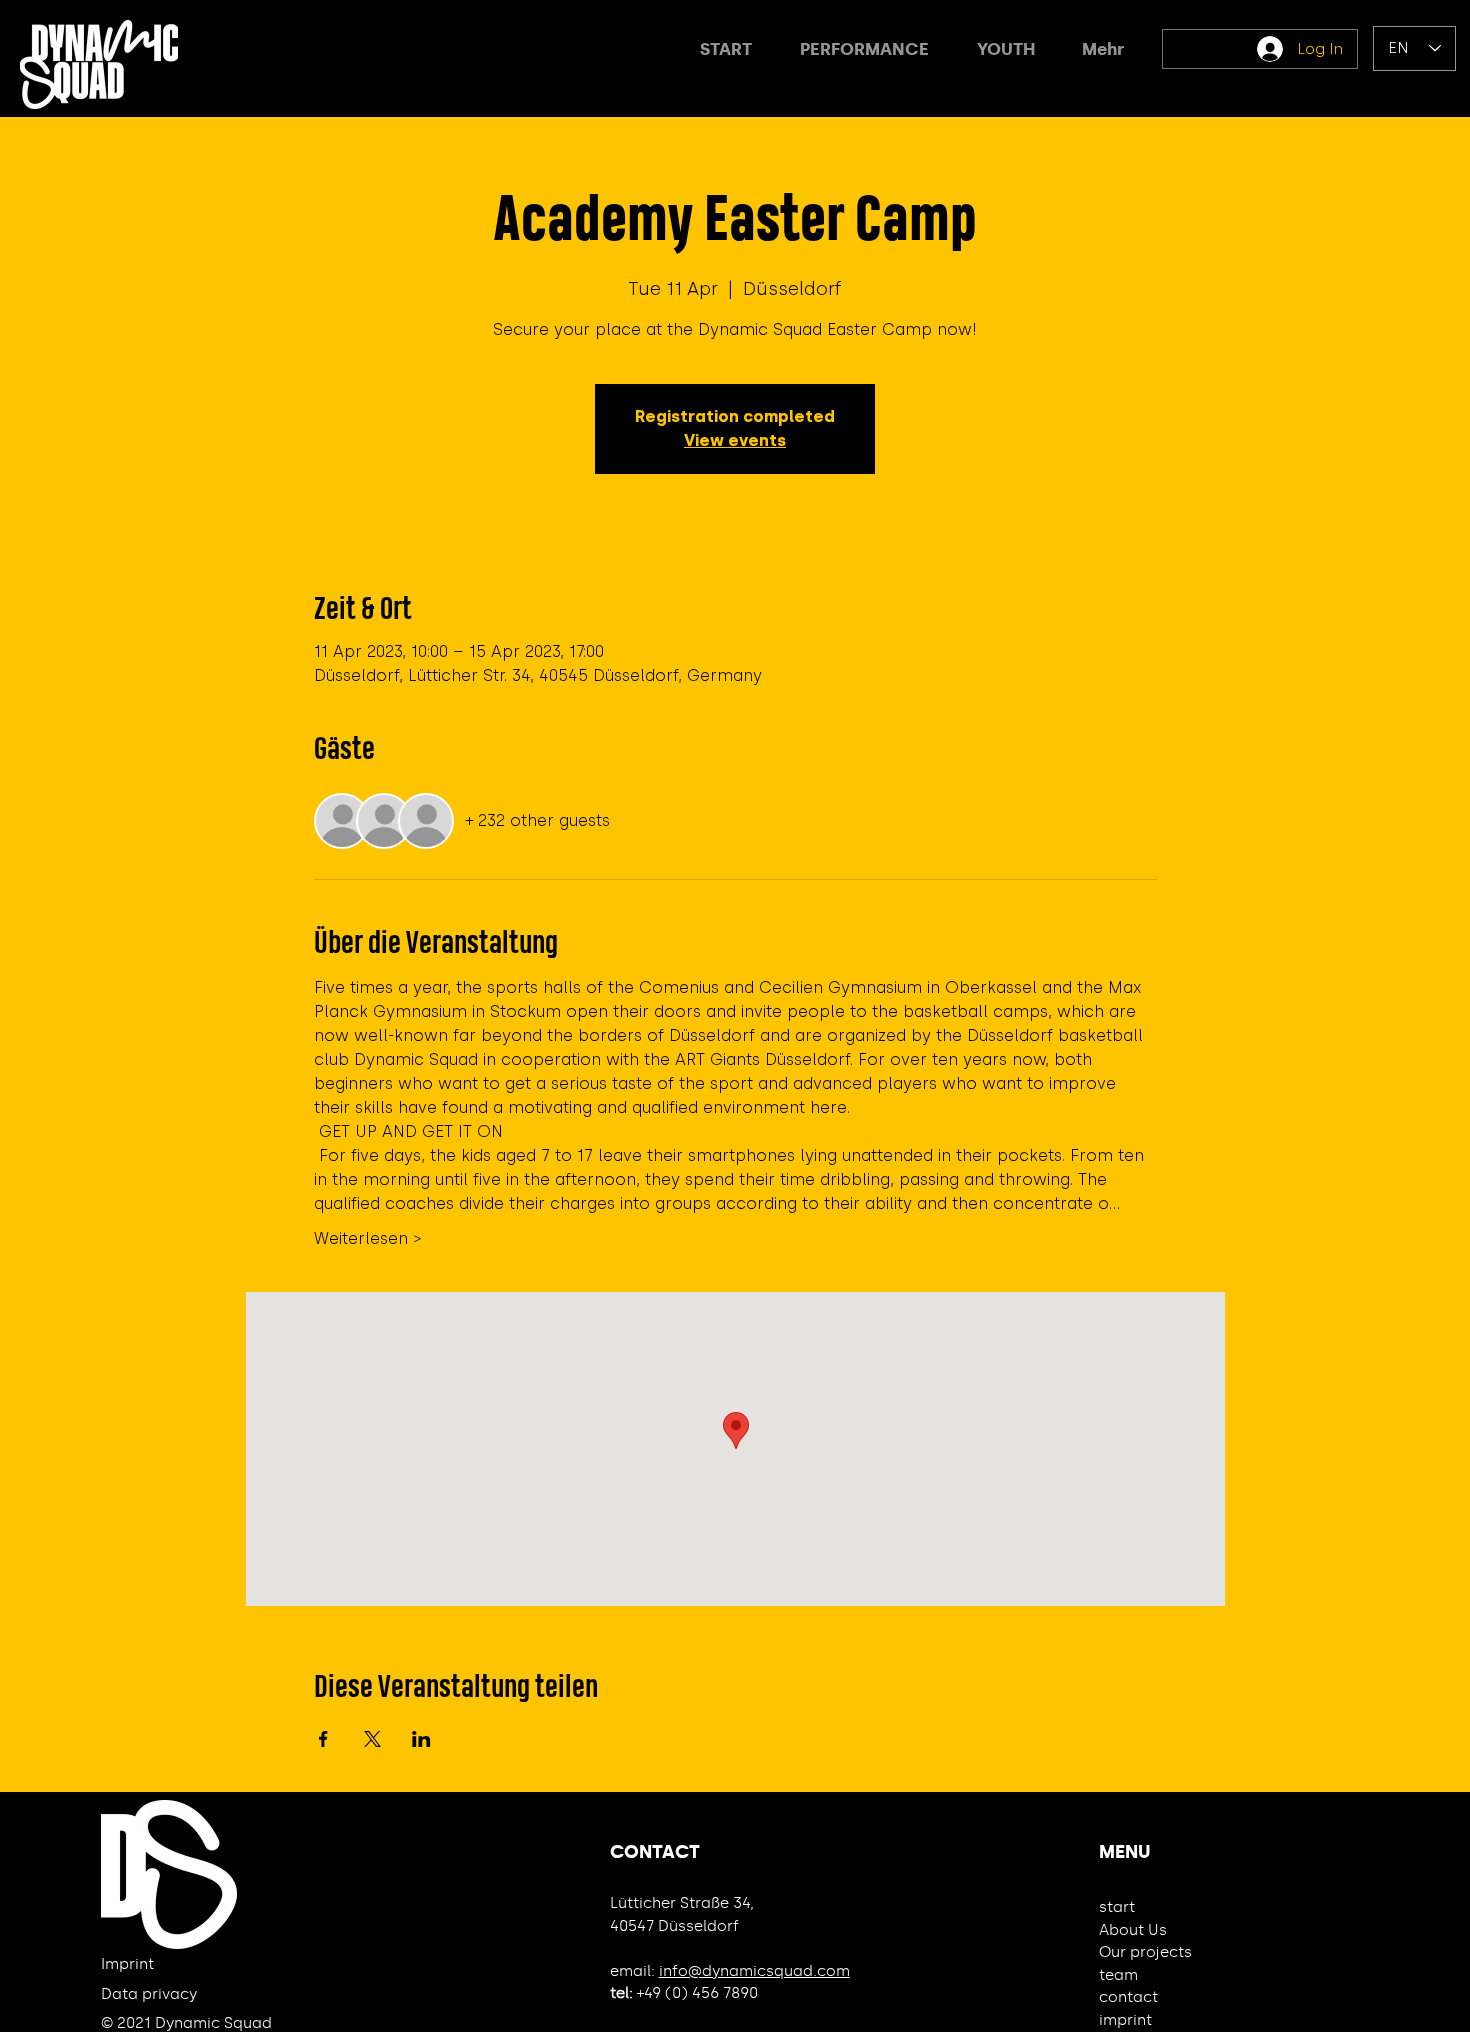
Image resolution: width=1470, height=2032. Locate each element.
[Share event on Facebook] (323, 1739)
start (1117, 1907)
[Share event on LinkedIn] (421, 1739)
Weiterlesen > (368, 1238)
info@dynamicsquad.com (754, 1971)
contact (1128, 1997)
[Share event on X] (372, 1739)
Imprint (127, 1964)
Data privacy (149, 1994)
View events (735, 440)
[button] (864, 49)
